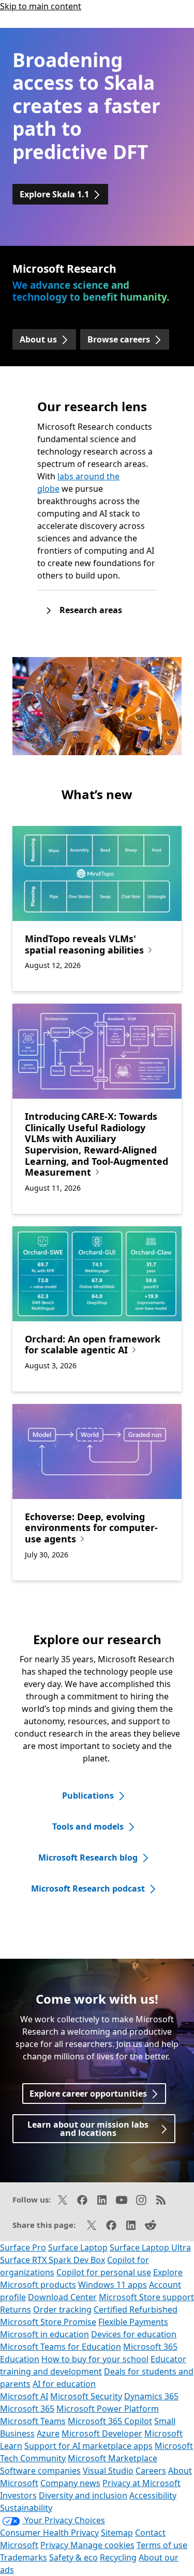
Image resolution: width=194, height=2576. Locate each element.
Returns (16, 2309)
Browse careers (119, 339)
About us (38, 339)
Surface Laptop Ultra (150, 2247)
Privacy (55, 2545)
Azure (48, 2433)
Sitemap (117, 2533)
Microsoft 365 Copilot (110, 2421)
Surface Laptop (78, 2247)
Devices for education (134, 2334)
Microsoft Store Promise (48, 2322)
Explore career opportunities (88, 2094)
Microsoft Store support (146, 2297)
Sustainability (26, 2508)
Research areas (91, 610)
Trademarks (24, 2557)
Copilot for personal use (104, 2272)
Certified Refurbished (136, 2309)
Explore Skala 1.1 (54, 194)
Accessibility (153, 2495)
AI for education (64, 2384)
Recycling (118, 2557)
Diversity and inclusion (83, 2495)
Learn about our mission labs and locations (88, 2129)
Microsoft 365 (27, 2409)
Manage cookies (102, 2545)
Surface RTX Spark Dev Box (53, 2260)
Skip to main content (41, 6)
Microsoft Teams (33, 2421)
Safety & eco (73, 2557)
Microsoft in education (44, 2334)
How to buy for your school (95, 2359)
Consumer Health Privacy (49, 2533)
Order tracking (62, 2309)
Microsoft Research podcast (88, 1888)
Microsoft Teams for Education (61, 2347)
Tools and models (88, 1826)
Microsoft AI (24, 2396)
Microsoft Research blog (88, 1857)
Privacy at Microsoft (141, 2483)
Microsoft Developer (102, 2433)
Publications (88, 1796)
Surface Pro (23, 2247)
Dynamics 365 (151, 2396)
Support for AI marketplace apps (88, 2446)
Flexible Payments (133, 2322)
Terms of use (162, 2545)
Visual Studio (108, 2471)
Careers (151, 2471)
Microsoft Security (86, 2396)
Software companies (40, 2471)
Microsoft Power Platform (108, 2409)
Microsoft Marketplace (113, 2458)
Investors (18, 2495)
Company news (70, 2483)
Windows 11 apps (113, 2285)
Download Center (62, 2297)
